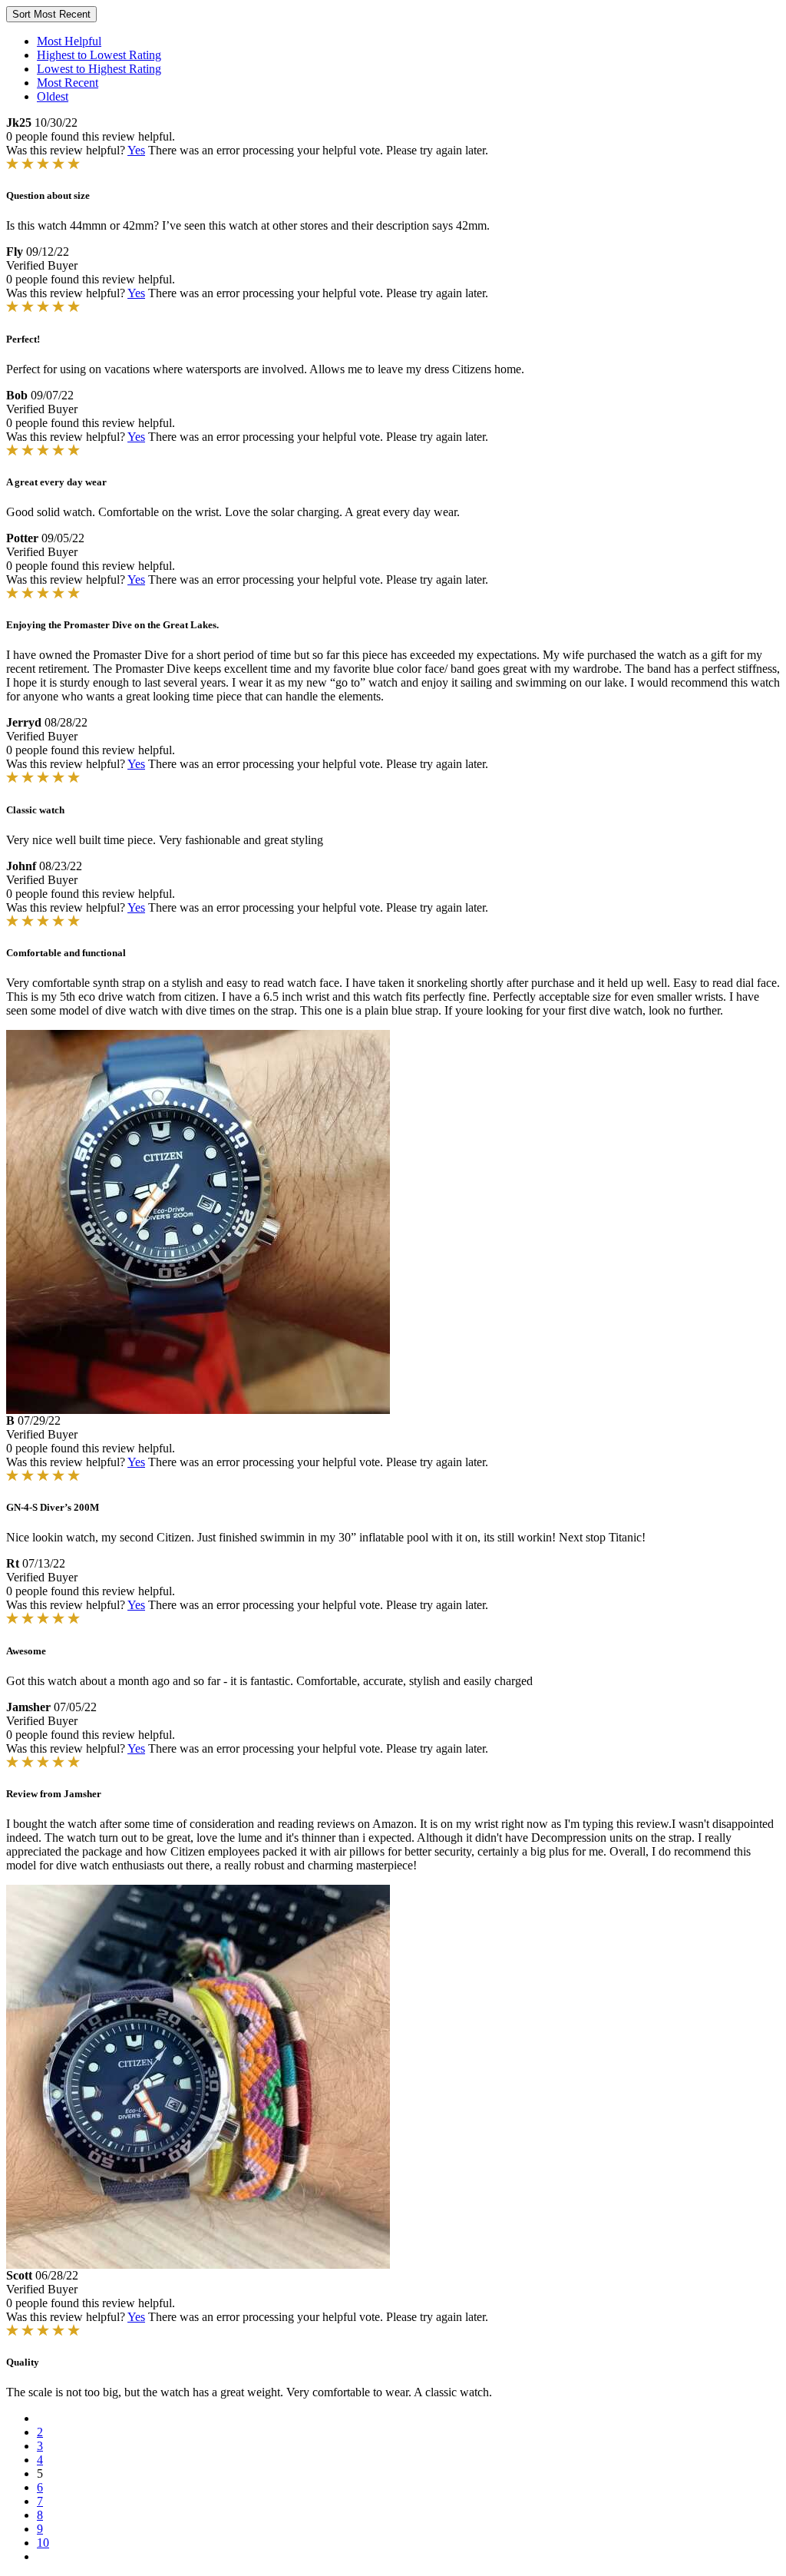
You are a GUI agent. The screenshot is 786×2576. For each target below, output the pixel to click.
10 (43, 2543)
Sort (51, 14)
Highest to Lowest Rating (99, 55)
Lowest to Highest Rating (99, 69)
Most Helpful (69, 41)
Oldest (53, 96)
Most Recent (68, 83)
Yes (136, 150)
